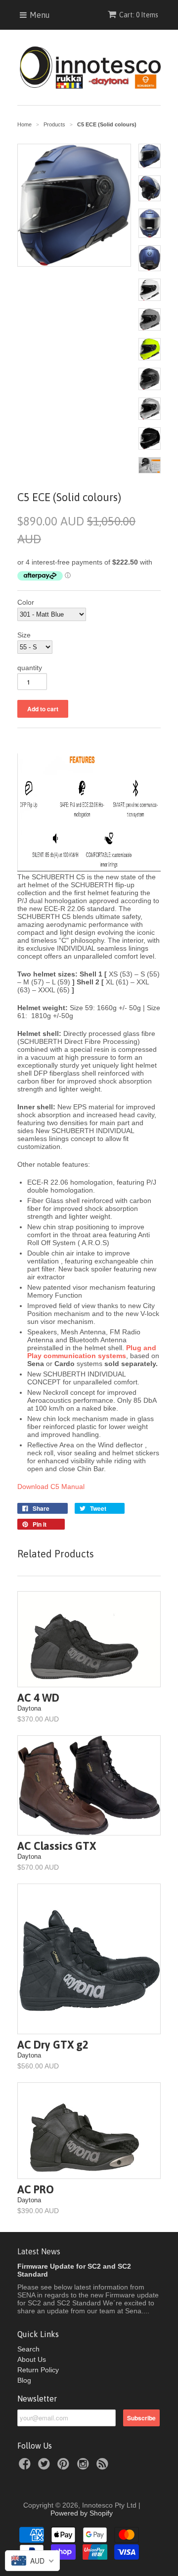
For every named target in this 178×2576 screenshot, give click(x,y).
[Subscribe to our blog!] (104, 2467)
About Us (32, 2359)
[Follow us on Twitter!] (45, 2467)
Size (24, 635)
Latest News (39, 2251)
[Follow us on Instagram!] (85, 2467)
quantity (30, 668)
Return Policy (38, 2370)
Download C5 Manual (51, 1487)
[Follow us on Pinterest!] (65, 2467)
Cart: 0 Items (139, 15)
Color (26, 602)
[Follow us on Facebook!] (26, 2467)
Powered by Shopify (82, 2513)
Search (28, 2349)
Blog (24, 2380)
